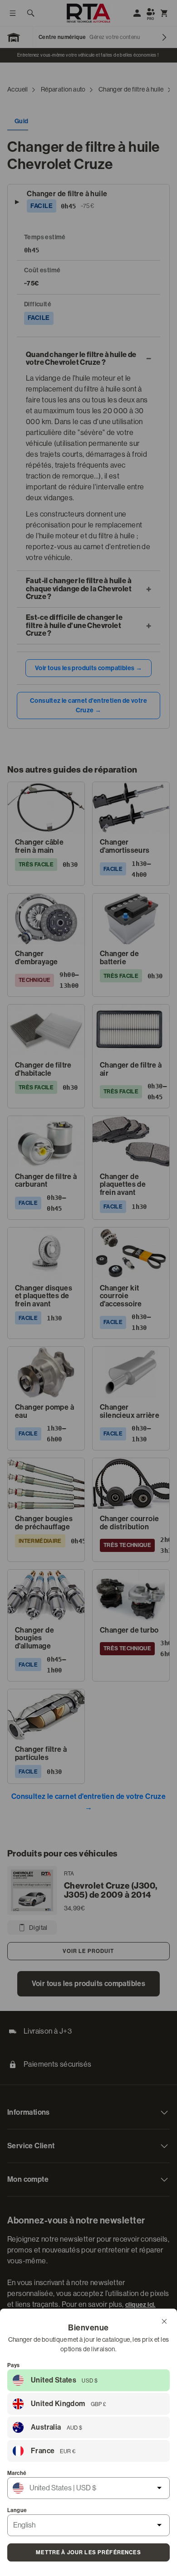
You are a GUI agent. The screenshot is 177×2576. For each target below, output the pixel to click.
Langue (17, 2510)
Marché (17, 2473)
